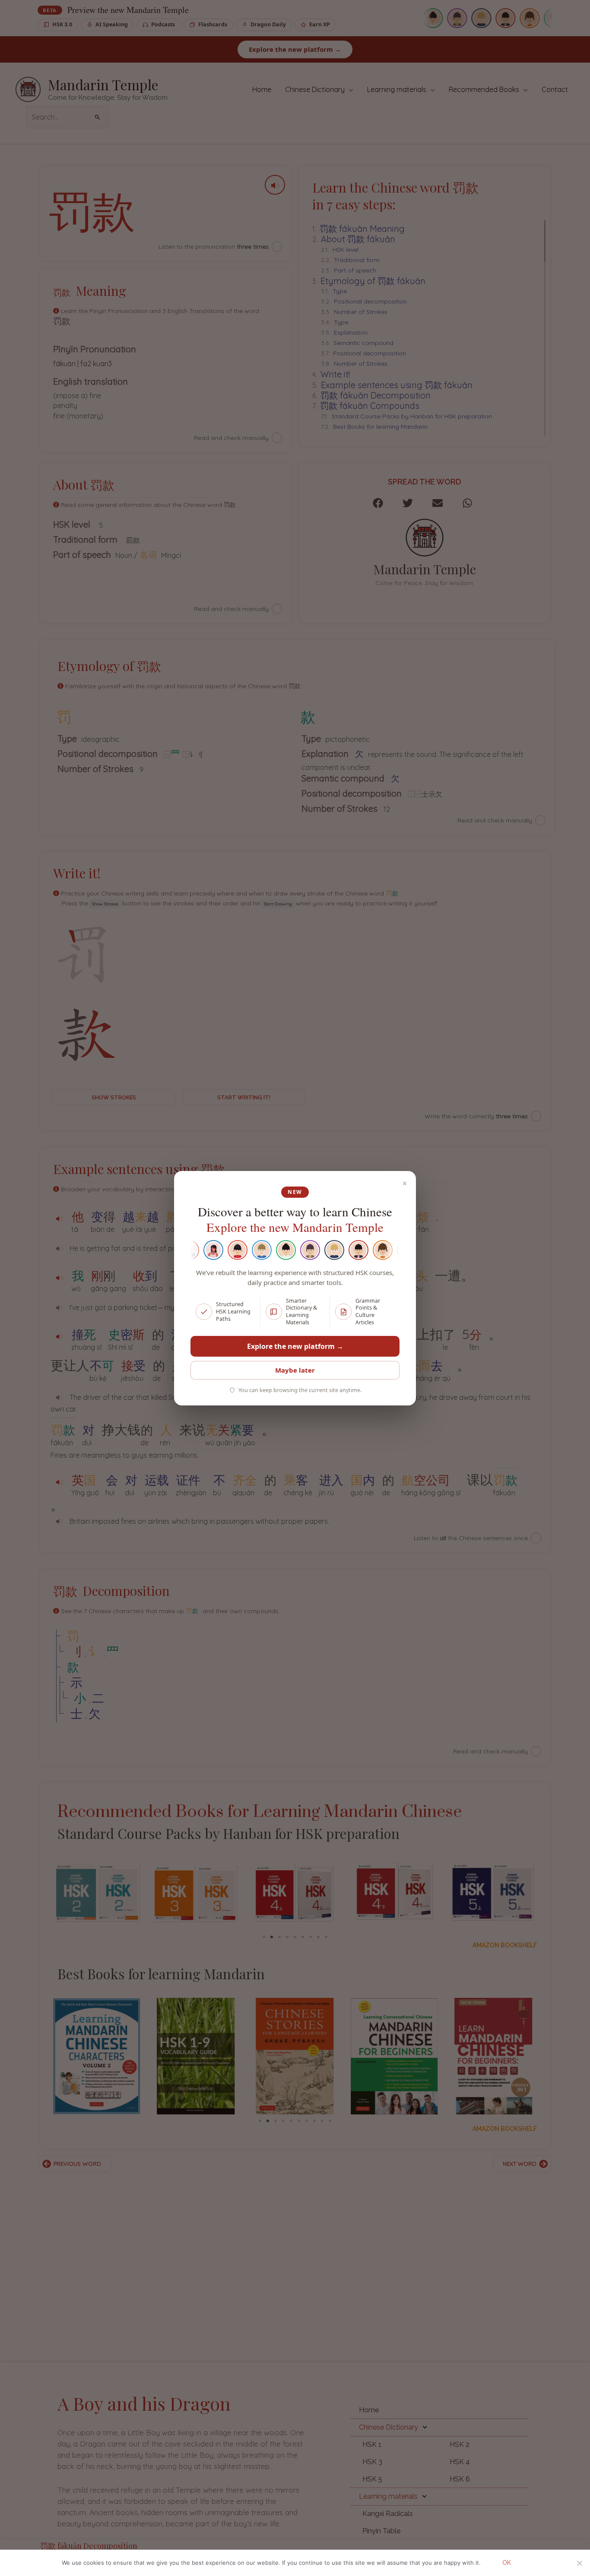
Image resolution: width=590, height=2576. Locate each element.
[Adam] (392, 1250)
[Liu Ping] (271, 1250)
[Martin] (319, 1250)
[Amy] (198, 1250)
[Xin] (222, 1250)
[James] (247, 1250)
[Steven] (343, 1250)
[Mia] (368, 1250)
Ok (507, 2563)
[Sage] (295, 1250)
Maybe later (295, 1370)
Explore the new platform (295, 1346)
